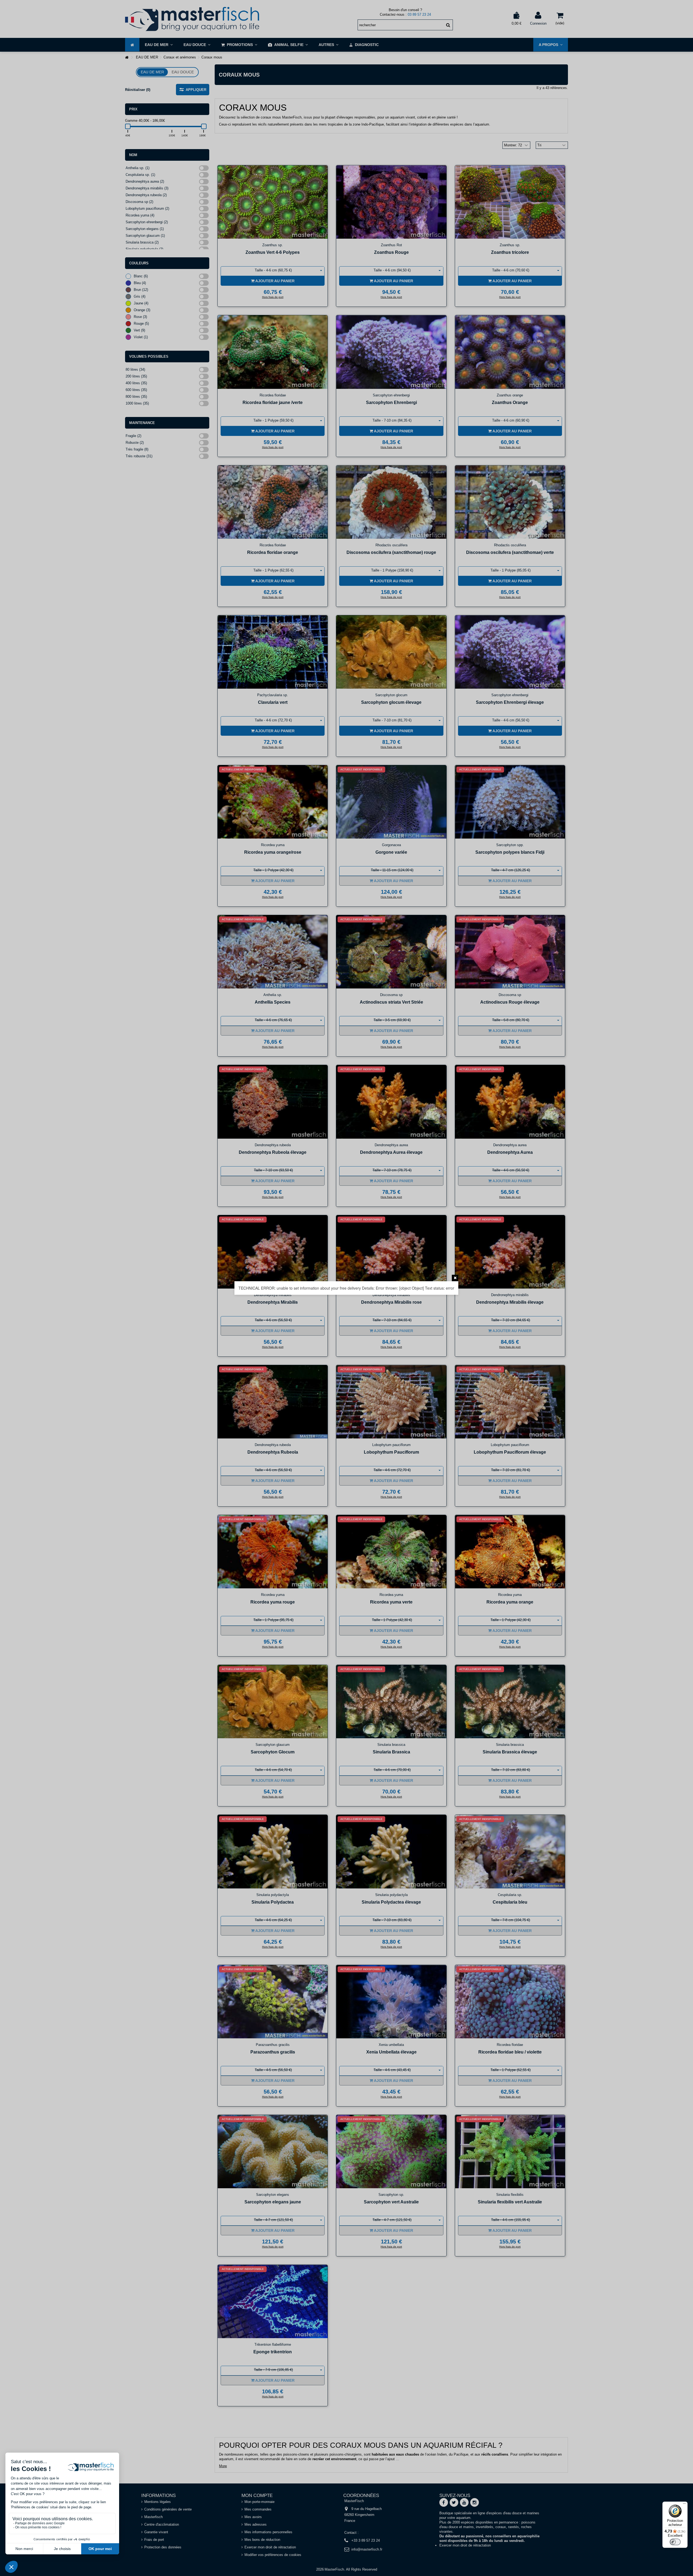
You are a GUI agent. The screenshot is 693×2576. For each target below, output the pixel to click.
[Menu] (684, 2505)
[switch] (675, 2542)
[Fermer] (455, 1278)
